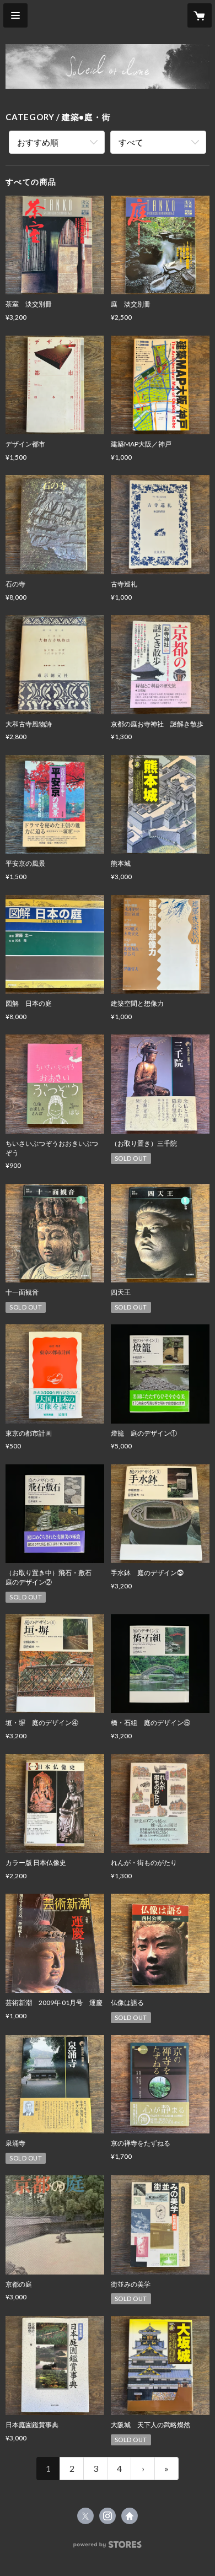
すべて (131, 142)
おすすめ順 (38, 142)
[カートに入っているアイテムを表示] (200, 15)
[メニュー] (15, 15)
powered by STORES (108, 2548)
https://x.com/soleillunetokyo (85, 2516)
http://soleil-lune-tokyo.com (130, 2516)
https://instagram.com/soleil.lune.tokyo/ (108, 2516)
